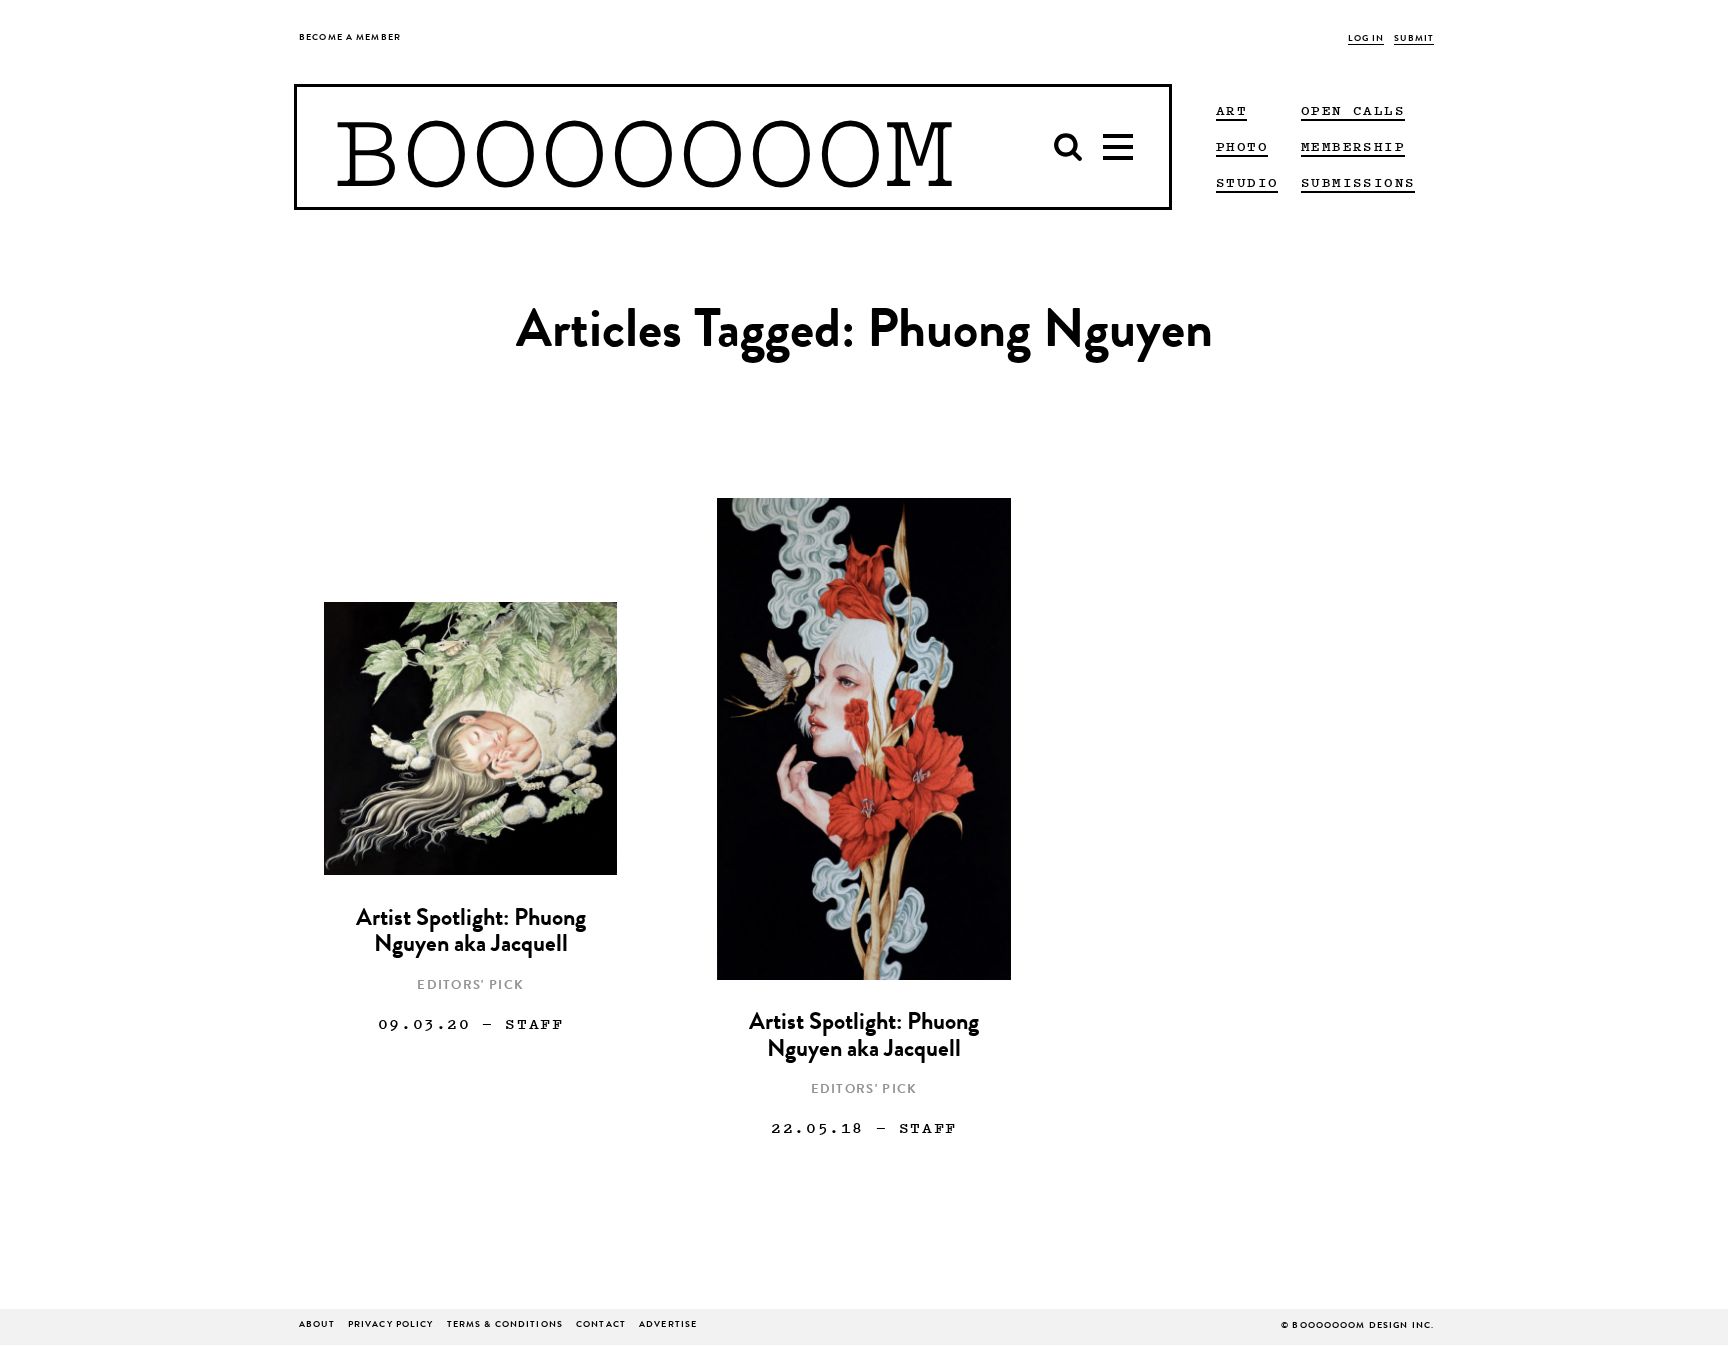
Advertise (668, 1325)
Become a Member (350, 38)
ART (1231, 110)
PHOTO (1242, 146)
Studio (1247, 182)
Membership (1353, 146)
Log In (1366, 39)
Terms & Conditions (505, 1325)
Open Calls (1353, 110)
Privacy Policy (391, 1325)
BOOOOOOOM (643, 147)
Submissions (1358, 182)
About (317, 1325)
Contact (601, 1325)
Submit (1414, 39)
